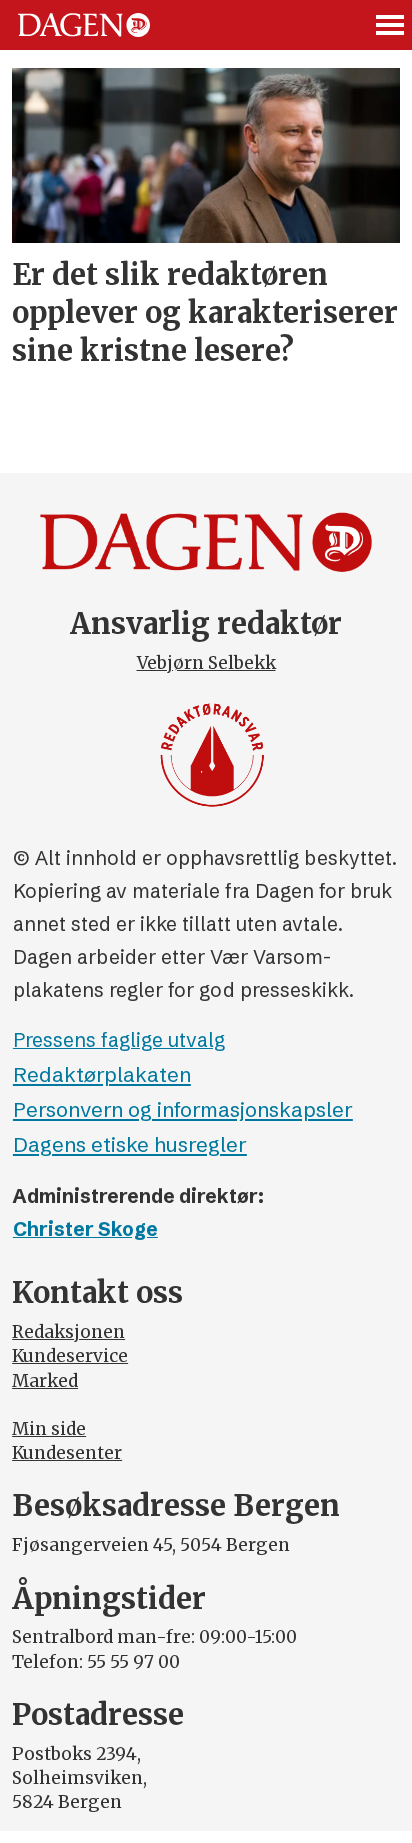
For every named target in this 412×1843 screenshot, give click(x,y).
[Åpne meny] (391, 25)
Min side (49, 1429)
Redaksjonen (68, 1332)
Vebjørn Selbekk (206, 663)
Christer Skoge (85, 1229)
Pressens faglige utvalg (119, 1040)
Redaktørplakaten (102, 1074)
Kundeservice (70, 1356)
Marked (45, 1381)
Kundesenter (67, 1453)
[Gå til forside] (84, 25)
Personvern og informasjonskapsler (183, 1109)
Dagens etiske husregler (130, 1144)
